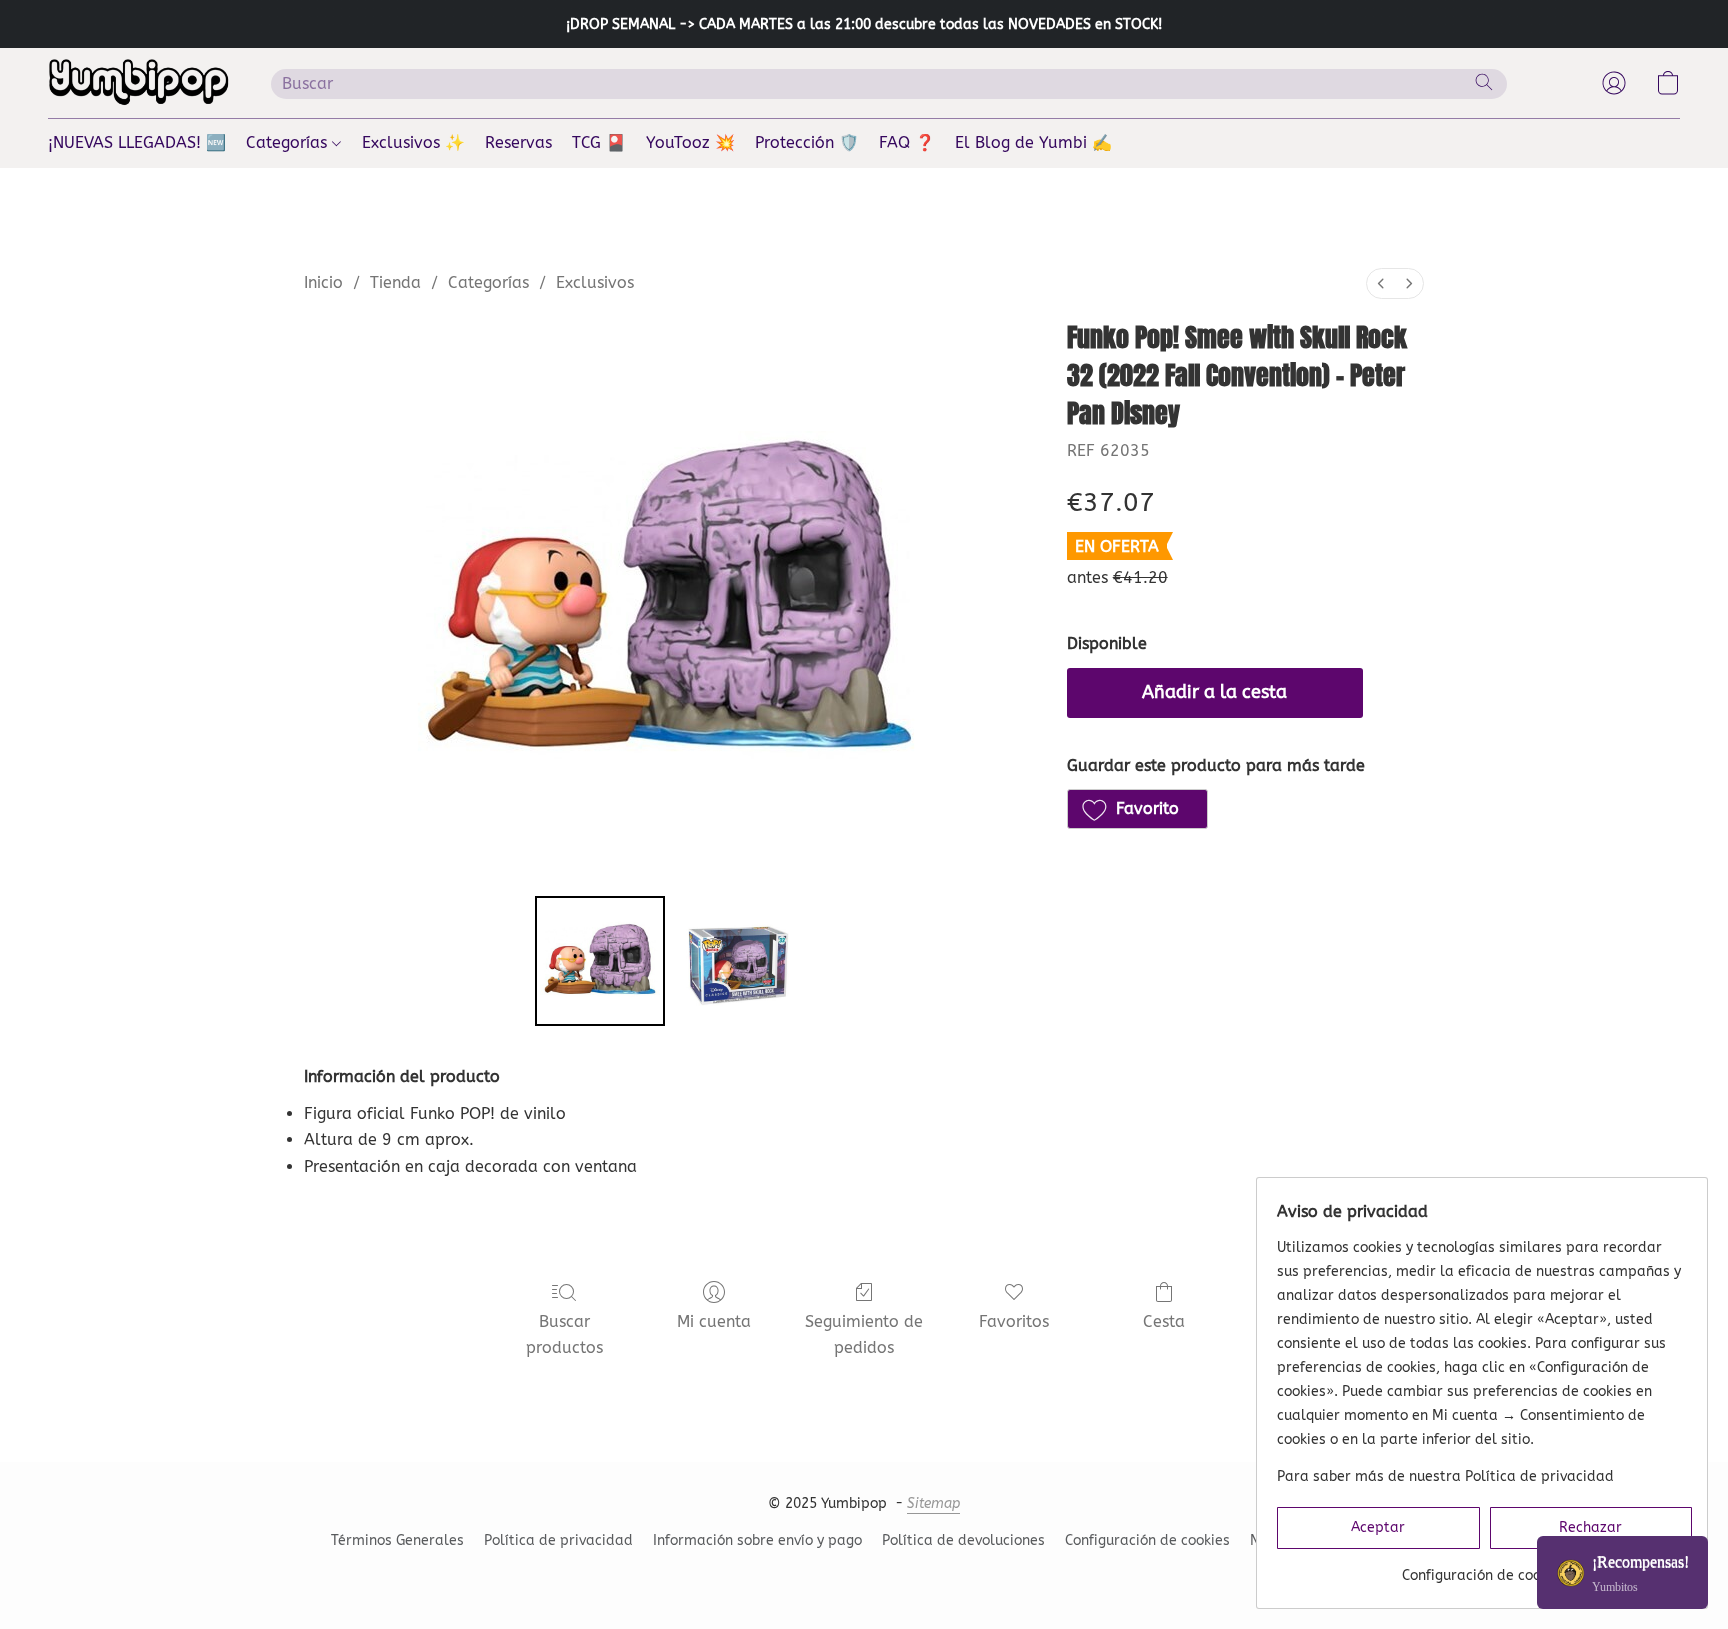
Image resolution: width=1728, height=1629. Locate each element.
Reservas (518, 142)
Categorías (289, 142)
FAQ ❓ (907, 142)
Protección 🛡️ (807, 142)
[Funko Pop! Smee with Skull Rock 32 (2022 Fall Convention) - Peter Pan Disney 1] (738, 961)
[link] (1484, 1568)
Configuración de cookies (1147, 1540)
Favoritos (1014, 1321)
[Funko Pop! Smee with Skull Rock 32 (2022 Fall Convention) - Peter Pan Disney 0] (600, 961)
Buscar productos (564, 1334)
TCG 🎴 (599, 142)
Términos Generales (397, 1540)
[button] (139, 83)
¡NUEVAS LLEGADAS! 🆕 (137, 142)
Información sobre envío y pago (757, 1540)
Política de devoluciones (963, 1540)
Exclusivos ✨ (413, 142)
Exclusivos (595, 282)
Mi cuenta (714, 1321)
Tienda (395, 282)
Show (1622, 1572)
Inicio (323, 282)
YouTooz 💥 (690, 142)
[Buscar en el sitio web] (1484, 82)
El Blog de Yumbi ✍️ (1033, 142)
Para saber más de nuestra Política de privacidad (1445, 1476)
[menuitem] (1381, 283)
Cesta (1164, 1321)
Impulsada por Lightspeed (864, 1575)
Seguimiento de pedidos (864, 1334)
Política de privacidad (558, 1540)
